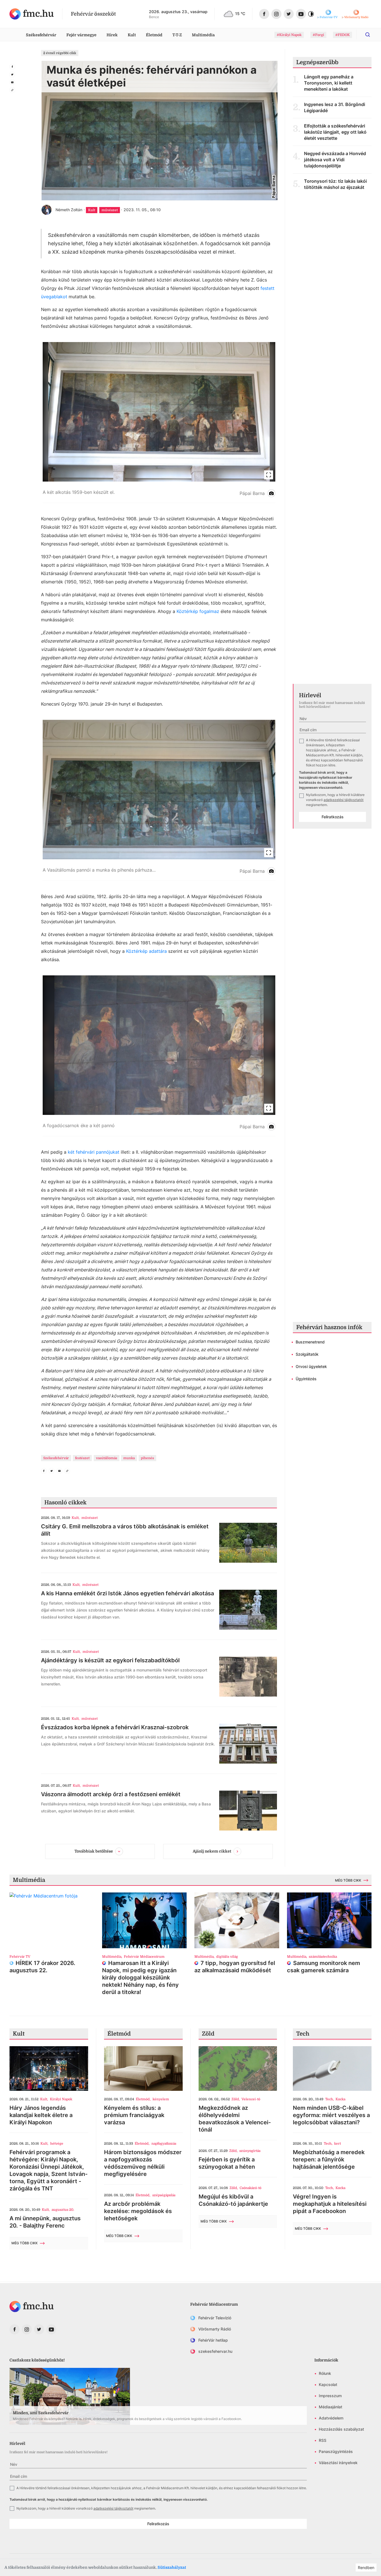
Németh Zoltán (69, 210)
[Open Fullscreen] (269, 475)
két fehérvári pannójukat (94, 1152)
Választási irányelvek (338, 2463)
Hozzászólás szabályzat (341, 2429)
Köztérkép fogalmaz (198, 611)
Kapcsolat (328, 2384)
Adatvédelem (331, 2418)
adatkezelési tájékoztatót (343, 800)
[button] (159, 423)
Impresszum (330, 2396)
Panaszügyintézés (336, 2451)
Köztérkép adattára (146, 951)
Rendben (366, 2567)
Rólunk (325, 2373)
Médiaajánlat (331, 2407)
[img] (32, 14)
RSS (323, 2440)
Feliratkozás (333, 817)
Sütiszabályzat (172, 2567)
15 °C (240, 14)
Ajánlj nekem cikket (212, 1851)
